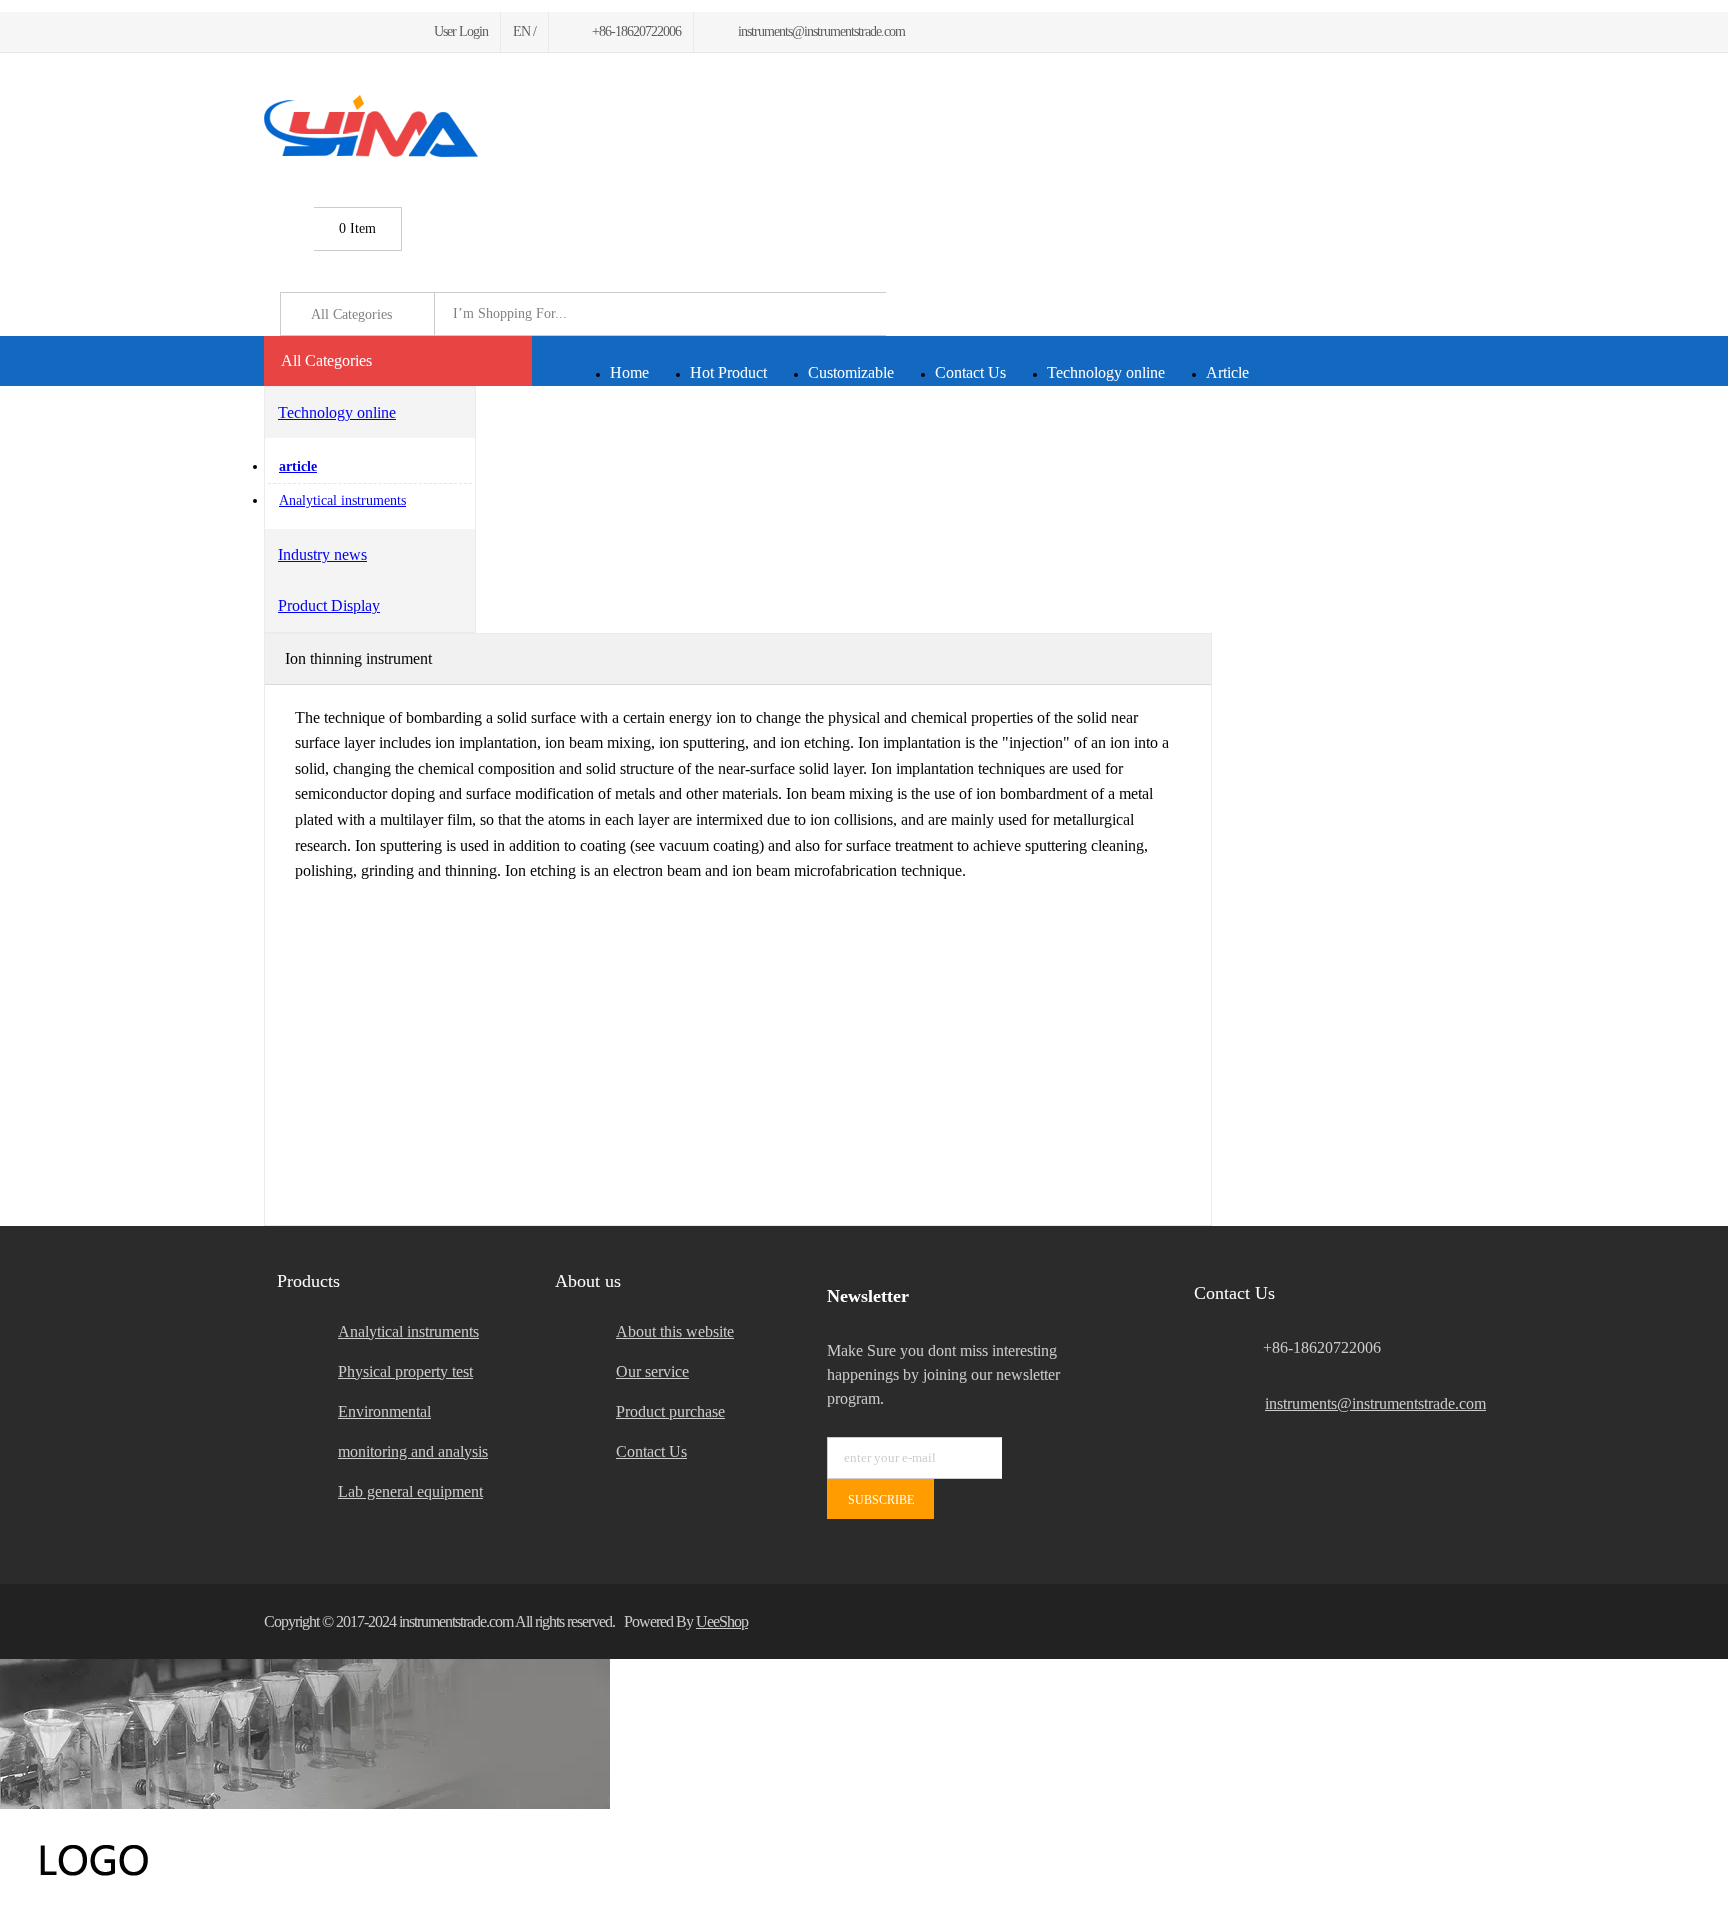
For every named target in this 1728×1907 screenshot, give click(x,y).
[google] (317, 31)
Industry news (322, 554)
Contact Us (970, 372)
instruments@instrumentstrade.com (1364, 1403)
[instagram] (365, 31)
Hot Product (728, 372)
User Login (461, 31)
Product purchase (670, 1411)
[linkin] (389, 31)
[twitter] (293, 31)
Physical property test (405, 1371)
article (298, 466)
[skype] (1438, 1621)
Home (629, 372)
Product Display (329, 605)
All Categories (326, 360)
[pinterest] (341, 31)
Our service (652, 1371)
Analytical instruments (342, 500)
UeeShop (722, 1621)
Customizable (851, 372)
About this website (675, 1331)
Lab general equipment (410, 1491)
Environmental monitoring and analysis (413, 1431)
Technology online (1106, 372)
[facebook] (270, 31)
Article (1227, 372)
